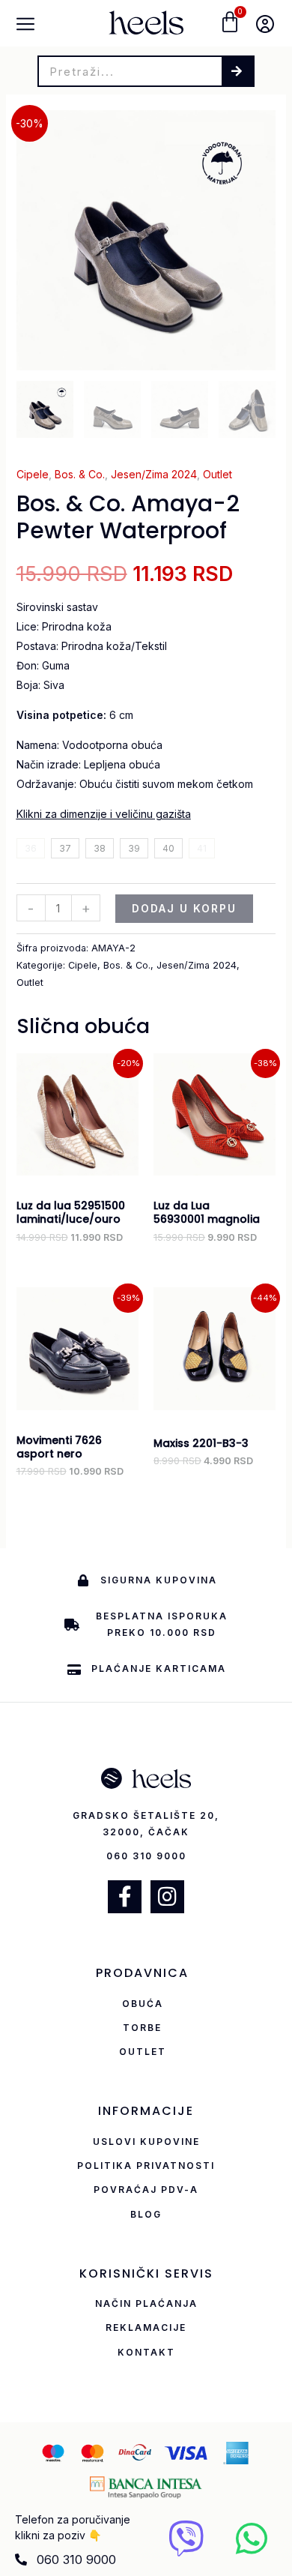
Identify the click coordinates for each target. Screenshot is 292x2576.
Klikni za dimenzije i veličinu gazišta (104, 814)
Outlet (218, 474)
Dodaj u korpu (184, 908)
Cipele (33, 474)
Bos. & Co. (80, 474)
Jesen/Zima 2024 (154, 474)
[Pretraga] (237, 71)
